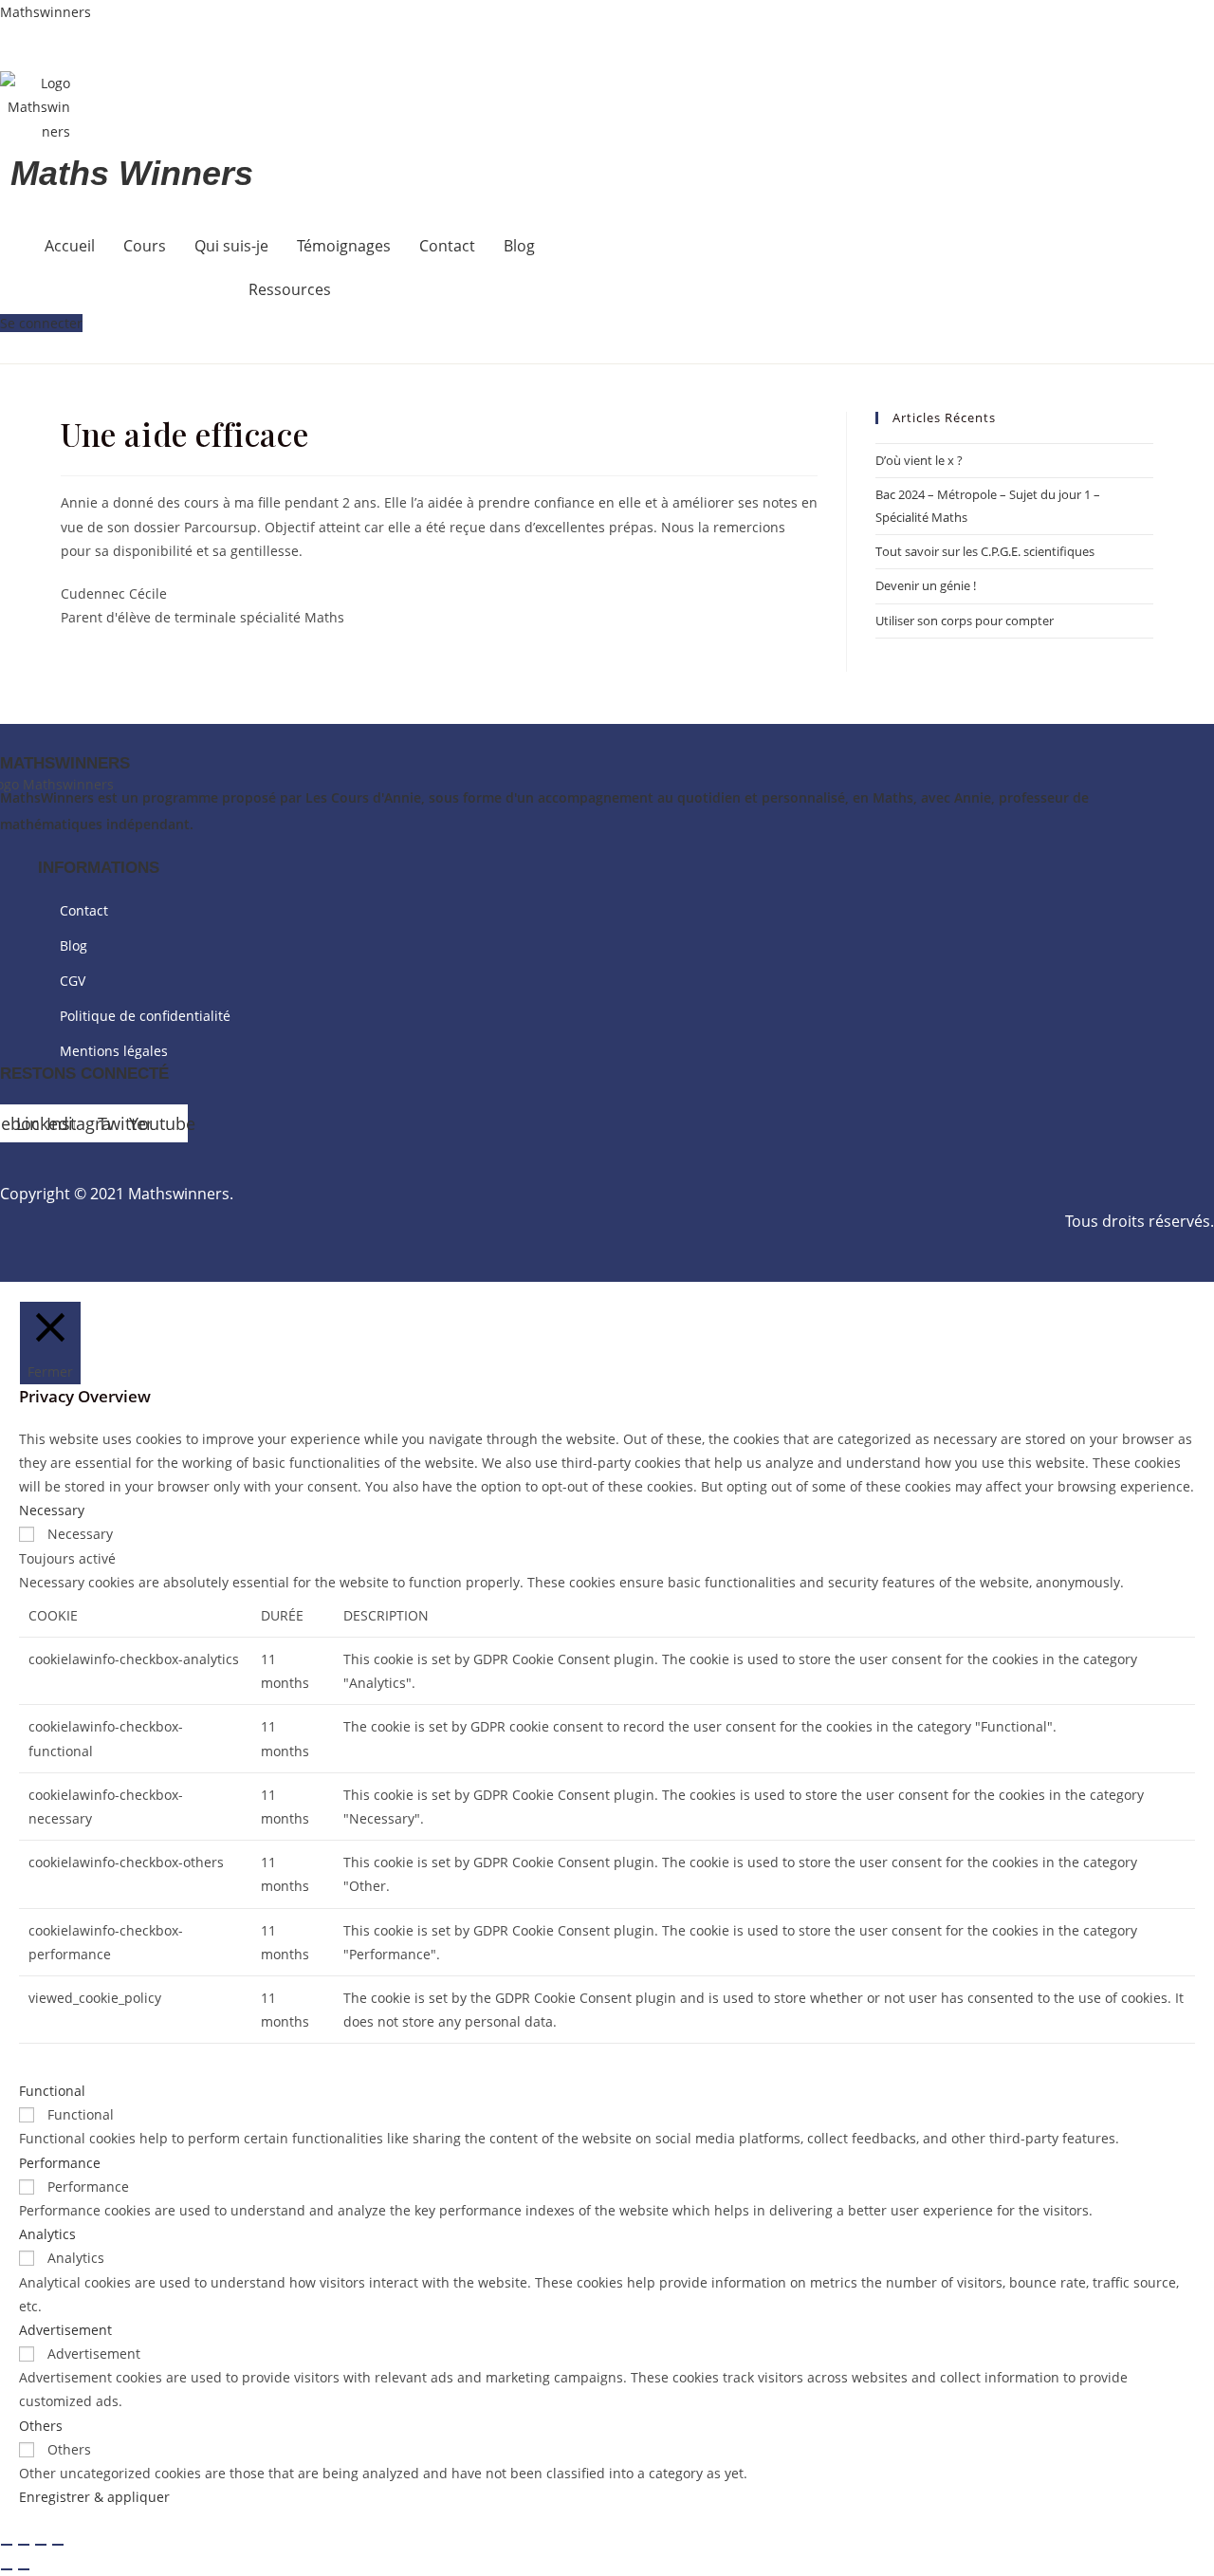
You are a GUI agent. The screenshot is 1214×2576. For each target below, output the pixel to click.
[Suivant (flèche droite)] (24, 2569)
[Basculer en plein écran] (24, 2545)
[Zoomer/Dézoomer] (7, 2545)
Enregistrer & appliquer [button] (94, 2497)
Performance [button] (60, 2163)
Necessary (80, 1534)
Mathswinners (46, 12)
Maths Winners (132, 173)
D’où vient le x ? (919, 460)
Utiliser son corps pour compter (965, 621)
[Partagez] (41, 2545)
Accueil (70, 246)
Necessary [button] (52, 1510)
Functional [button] (52, 2091)
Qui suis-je (231, 246)
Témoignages (344, 246)
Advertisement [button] (65, 2330)
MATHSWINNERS (65, 763)
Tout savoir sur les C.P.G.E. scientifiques (985, 551)
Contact (447, 246)
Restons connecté (84, 1074)
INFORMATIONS (99, 868)
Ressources (290, 289)
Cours (145, 246)
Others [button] (41, 2426)
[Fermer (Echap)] (58, 2545)
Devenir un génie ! (926, 585)
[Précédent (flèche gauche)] (7, 2569)
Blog (519, 246)
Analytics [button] (47, 2234)
